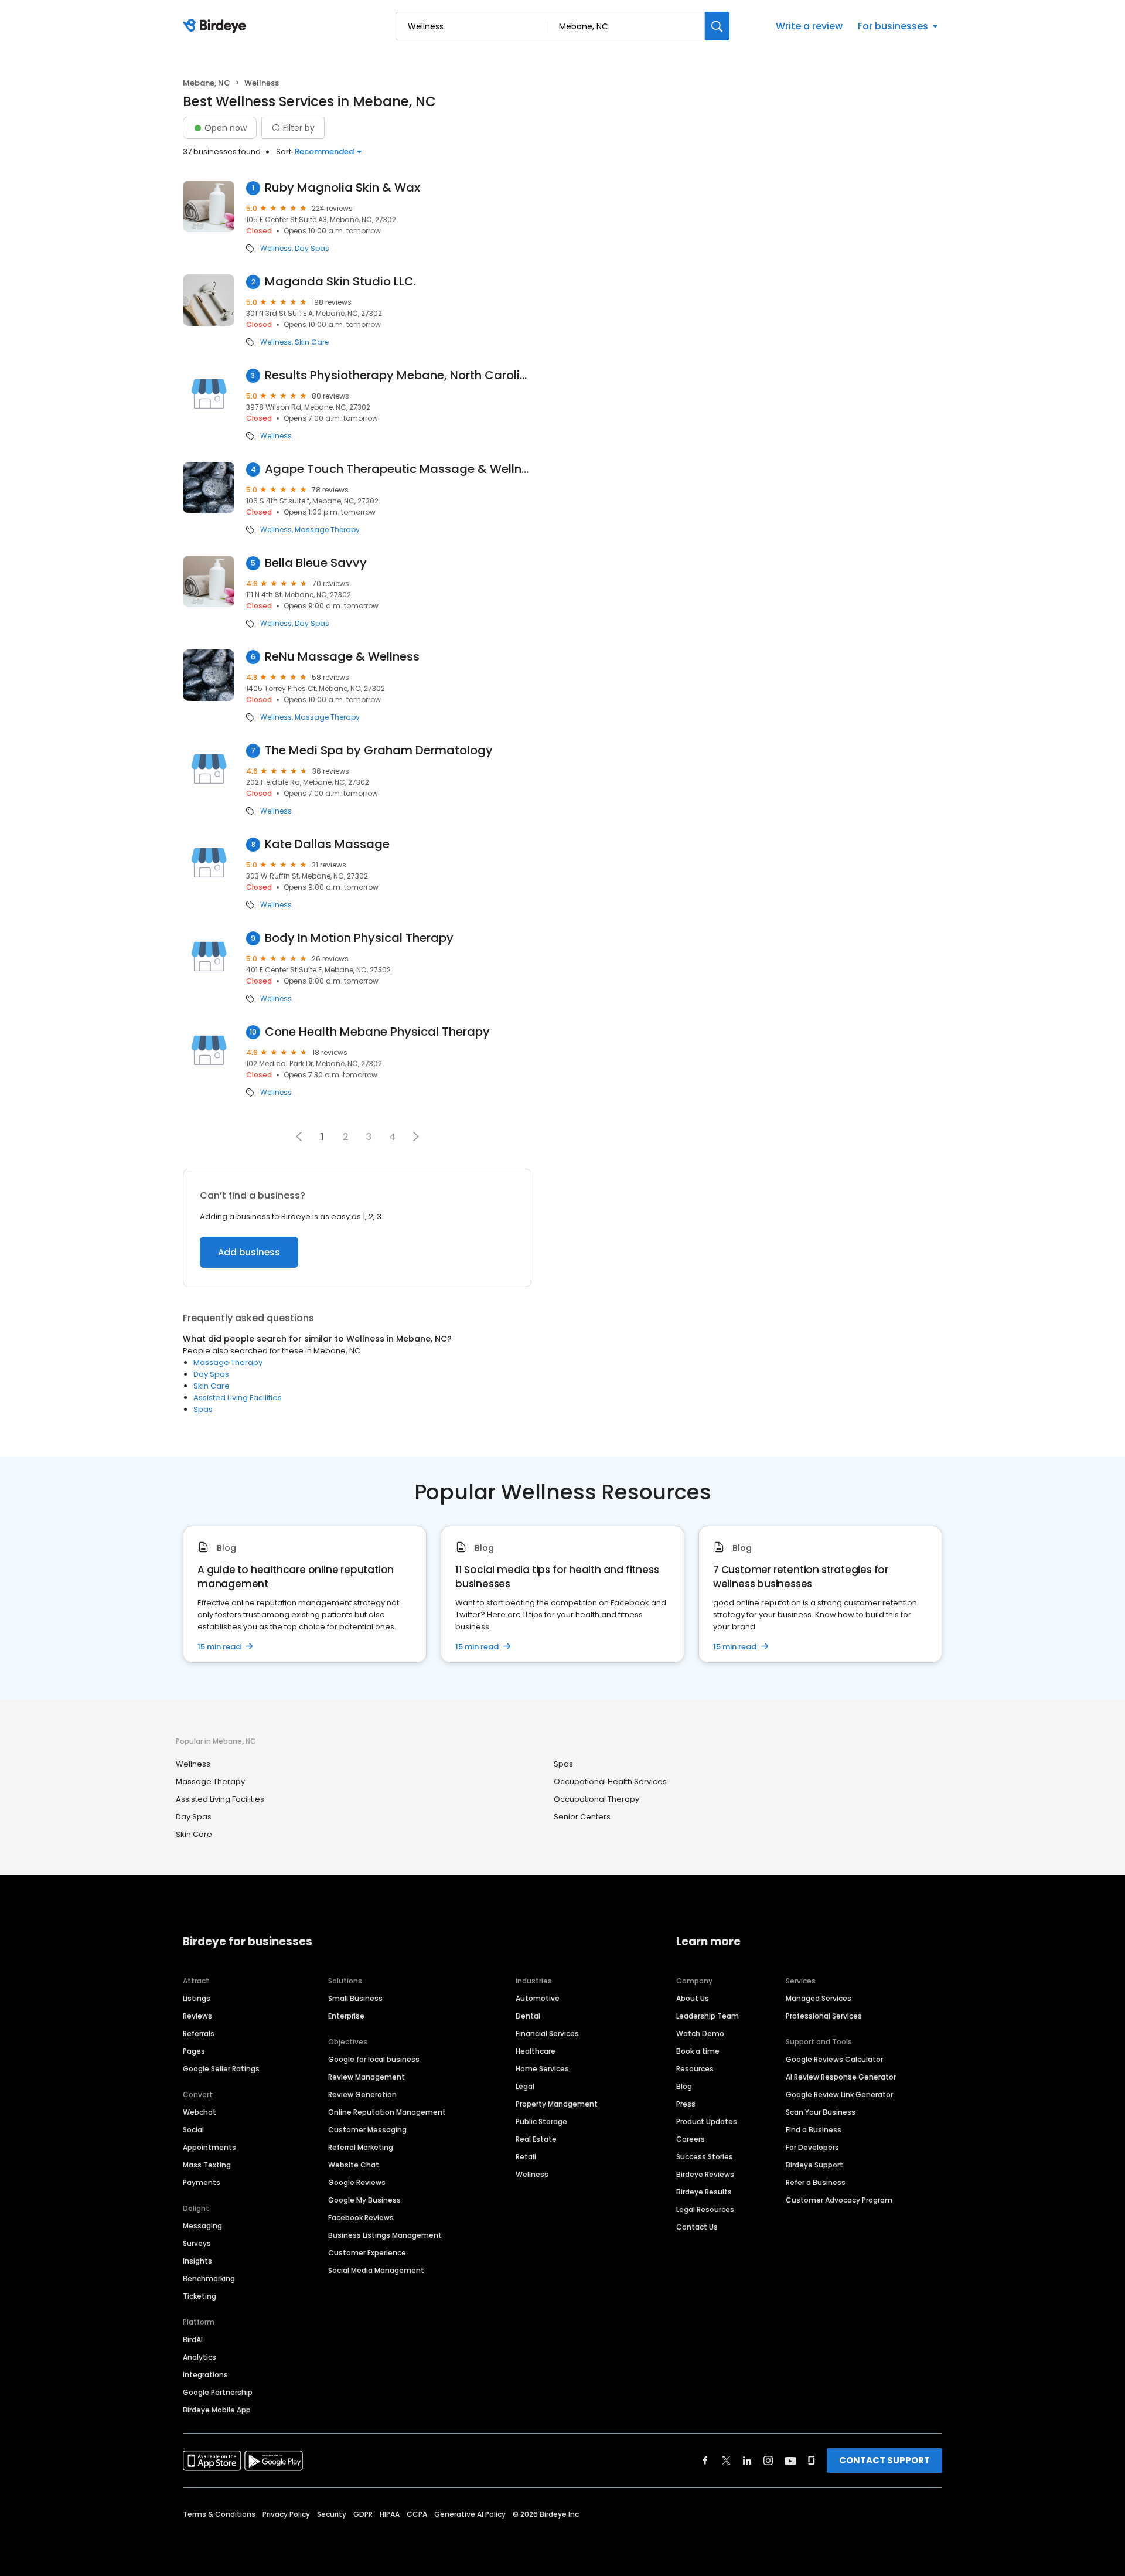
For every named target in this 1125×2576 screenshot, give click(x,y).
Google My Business (364, 2200)
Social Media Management (376, 2270)
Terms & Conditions (219, 2514)
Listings (197, 1998)
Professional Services (824, 2016)
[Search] (717, 26)
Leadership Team (708, 2016)
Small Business (355, 1998)
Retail (526, 2157)
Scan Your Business (821, 2112)
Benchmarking (209, 2279)
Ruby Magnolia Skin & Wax (342, 188)
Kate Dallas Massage (327, 844)
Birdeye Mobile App (217, 2410)
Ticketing (200, 2296)
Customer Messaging (367, 2130)
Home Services (542, 2069)
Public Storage (541, 2121)
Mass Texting (207, 2165)
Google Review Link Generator (839, 2095)
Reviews (197, 2016)
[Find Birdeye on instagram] (768, 2461)
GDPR (363, 2514)
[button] (416, 1136)
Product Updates (707, 2121)
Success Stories (705, 2157)
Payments (202, 2182)
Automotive (538, 1998)
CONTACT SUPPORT (884, 2460)
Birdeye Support (814, 2165)
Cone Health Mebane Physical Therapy (377, 1032)
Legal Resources (705, 2209)
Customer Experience (367, 2253)
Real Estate (536, 2139)
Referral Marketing (361, 2147)
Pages (194, 2051)
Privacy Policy (286, 2514)
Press (686, 2104)
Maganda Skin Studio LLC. (340, 282)
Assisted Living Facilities (238, 1398)
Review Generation (362, 2095)
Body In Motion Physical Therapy (359, 938)
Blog (684, 2086)
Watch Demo (700, 2034)
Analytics (200, 2357)
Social (193, 2130)
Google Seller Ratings (221, 2069)
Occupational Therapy (596, 1799)
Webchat (200, 2112)
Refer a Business (816, 2182)
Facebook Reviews (361, 2218)
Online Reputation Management (387, 2112)
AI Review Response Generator (841, 2077)
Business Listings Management (385, 2235)
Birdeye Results (704, 2192)
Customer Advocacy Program (839, 2200)
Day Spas (312, 249)
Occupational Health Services (610, 1782)
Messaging (202, 2226)
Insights (197, 2261)
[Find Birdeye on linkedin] (747, 2461)
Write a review (809, 26)
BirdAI (193, 2340)
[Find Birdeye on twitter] (726, 2461)
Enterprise (346, 2016)
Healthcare (536, 2051)
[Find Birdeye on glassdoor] (812, 2461)
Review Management (367, 2077)
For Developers (812, 2147)
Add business (249, 1252)
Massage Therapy (327, 530)
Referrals (199, 2034)
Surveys (197, 2243)
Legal (525, 2086)
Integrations (205, 2375)
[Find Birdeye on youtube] (790, 2461)
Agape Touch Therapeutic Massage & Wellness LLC (398, 469)
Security (332, 2514)
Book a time (698, 2051)
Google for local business (374, 2059)
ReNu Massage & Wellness (342, 657)
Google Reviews (357, 2182)
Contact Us (697, 2227)
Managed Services (819, 1998)
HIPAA (390, 2514)
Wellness (276, 249)
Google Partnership (218, 2392)
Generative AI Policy (470, 2514)
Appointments (209, 2147)
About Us (693, 1998)
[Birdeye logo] (217, 26)
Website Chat (354, 2165)
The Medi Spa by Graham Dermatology (379, 751)
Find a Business (814, 2130)
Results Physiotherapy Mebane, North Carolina (398, 375)
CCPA (417, 2514)
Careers (691, 2139)
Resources (695, 2069)
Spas (203, 1409)
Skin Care (312, 342)
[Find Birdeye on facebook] (705, 2461)
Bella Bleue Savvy (316, 563)
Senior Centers (582, 1817)
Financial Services (547, 2034)
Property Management (557, 2104)
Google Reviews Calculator (834, 2059)
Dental (528, 2016)
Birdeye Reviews (705, 2174)
